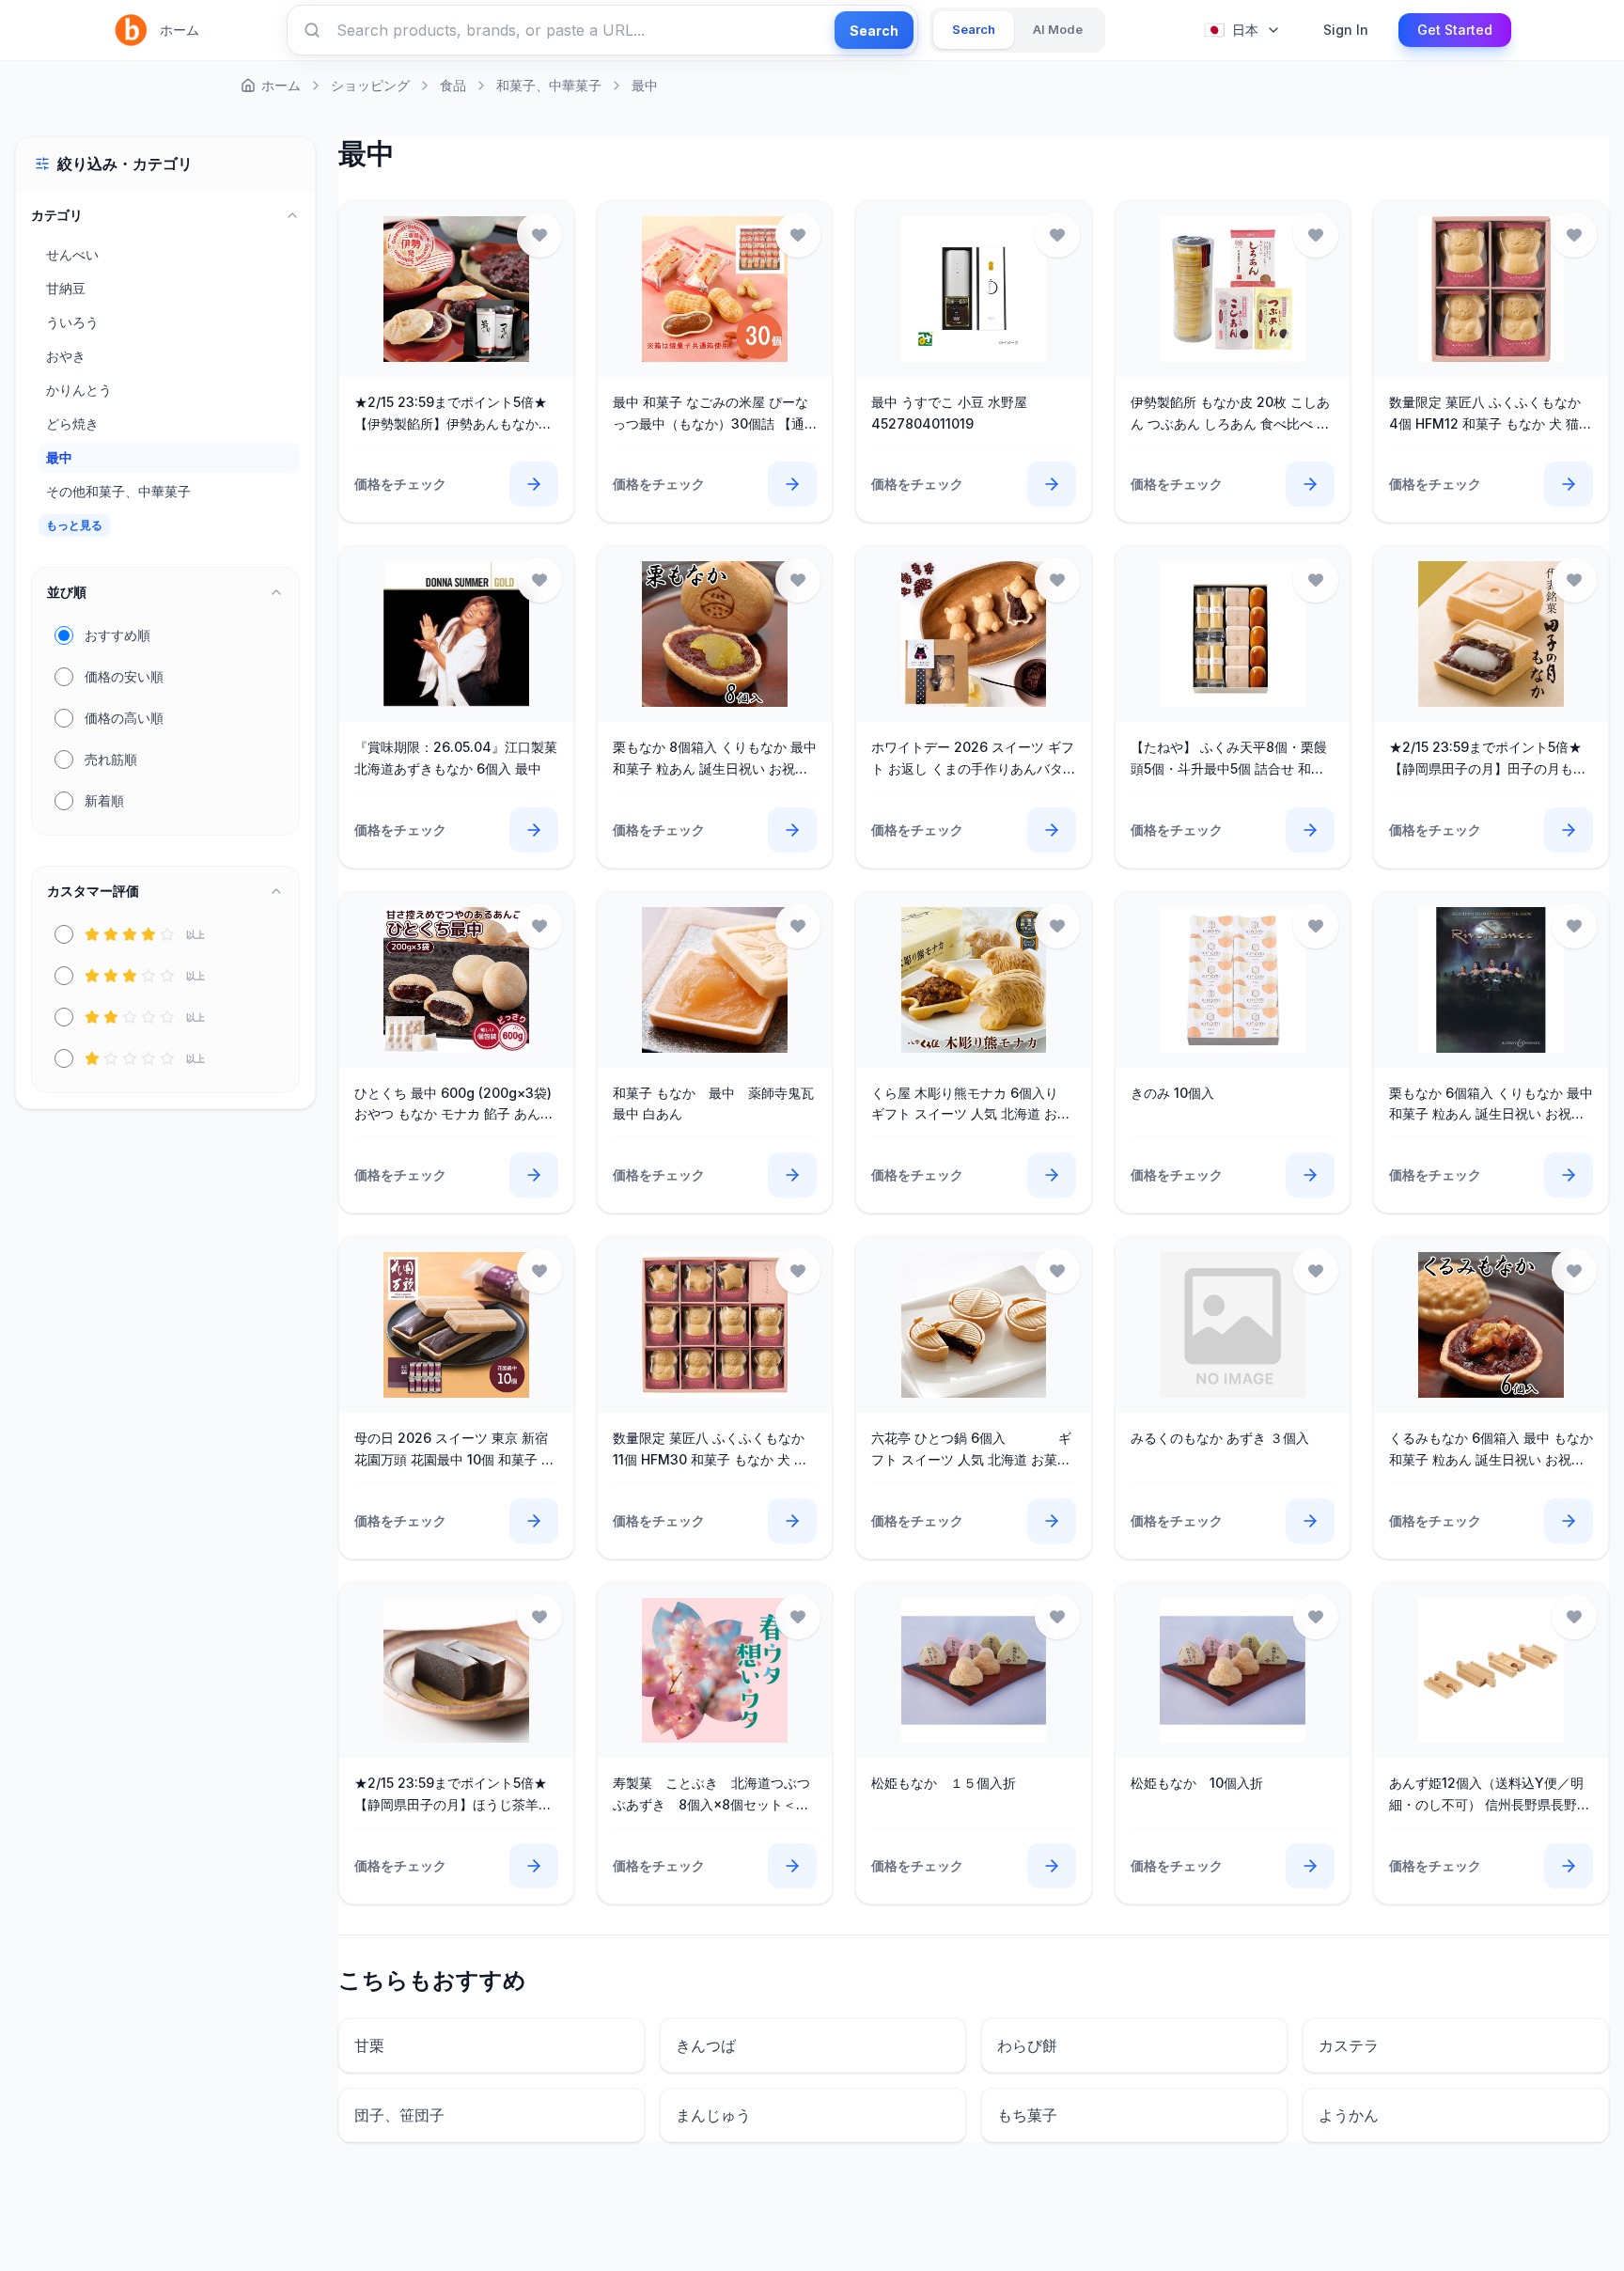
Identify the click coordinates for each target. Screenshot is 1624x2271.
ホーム (180, 30)
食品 (453, 85)
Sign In (1346, 30)
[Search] (312, 30)
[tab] (974, 30)
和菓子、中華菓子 (549, 85)
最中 (645, 85)
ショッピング (370, 85)
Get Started (1455, 30)
